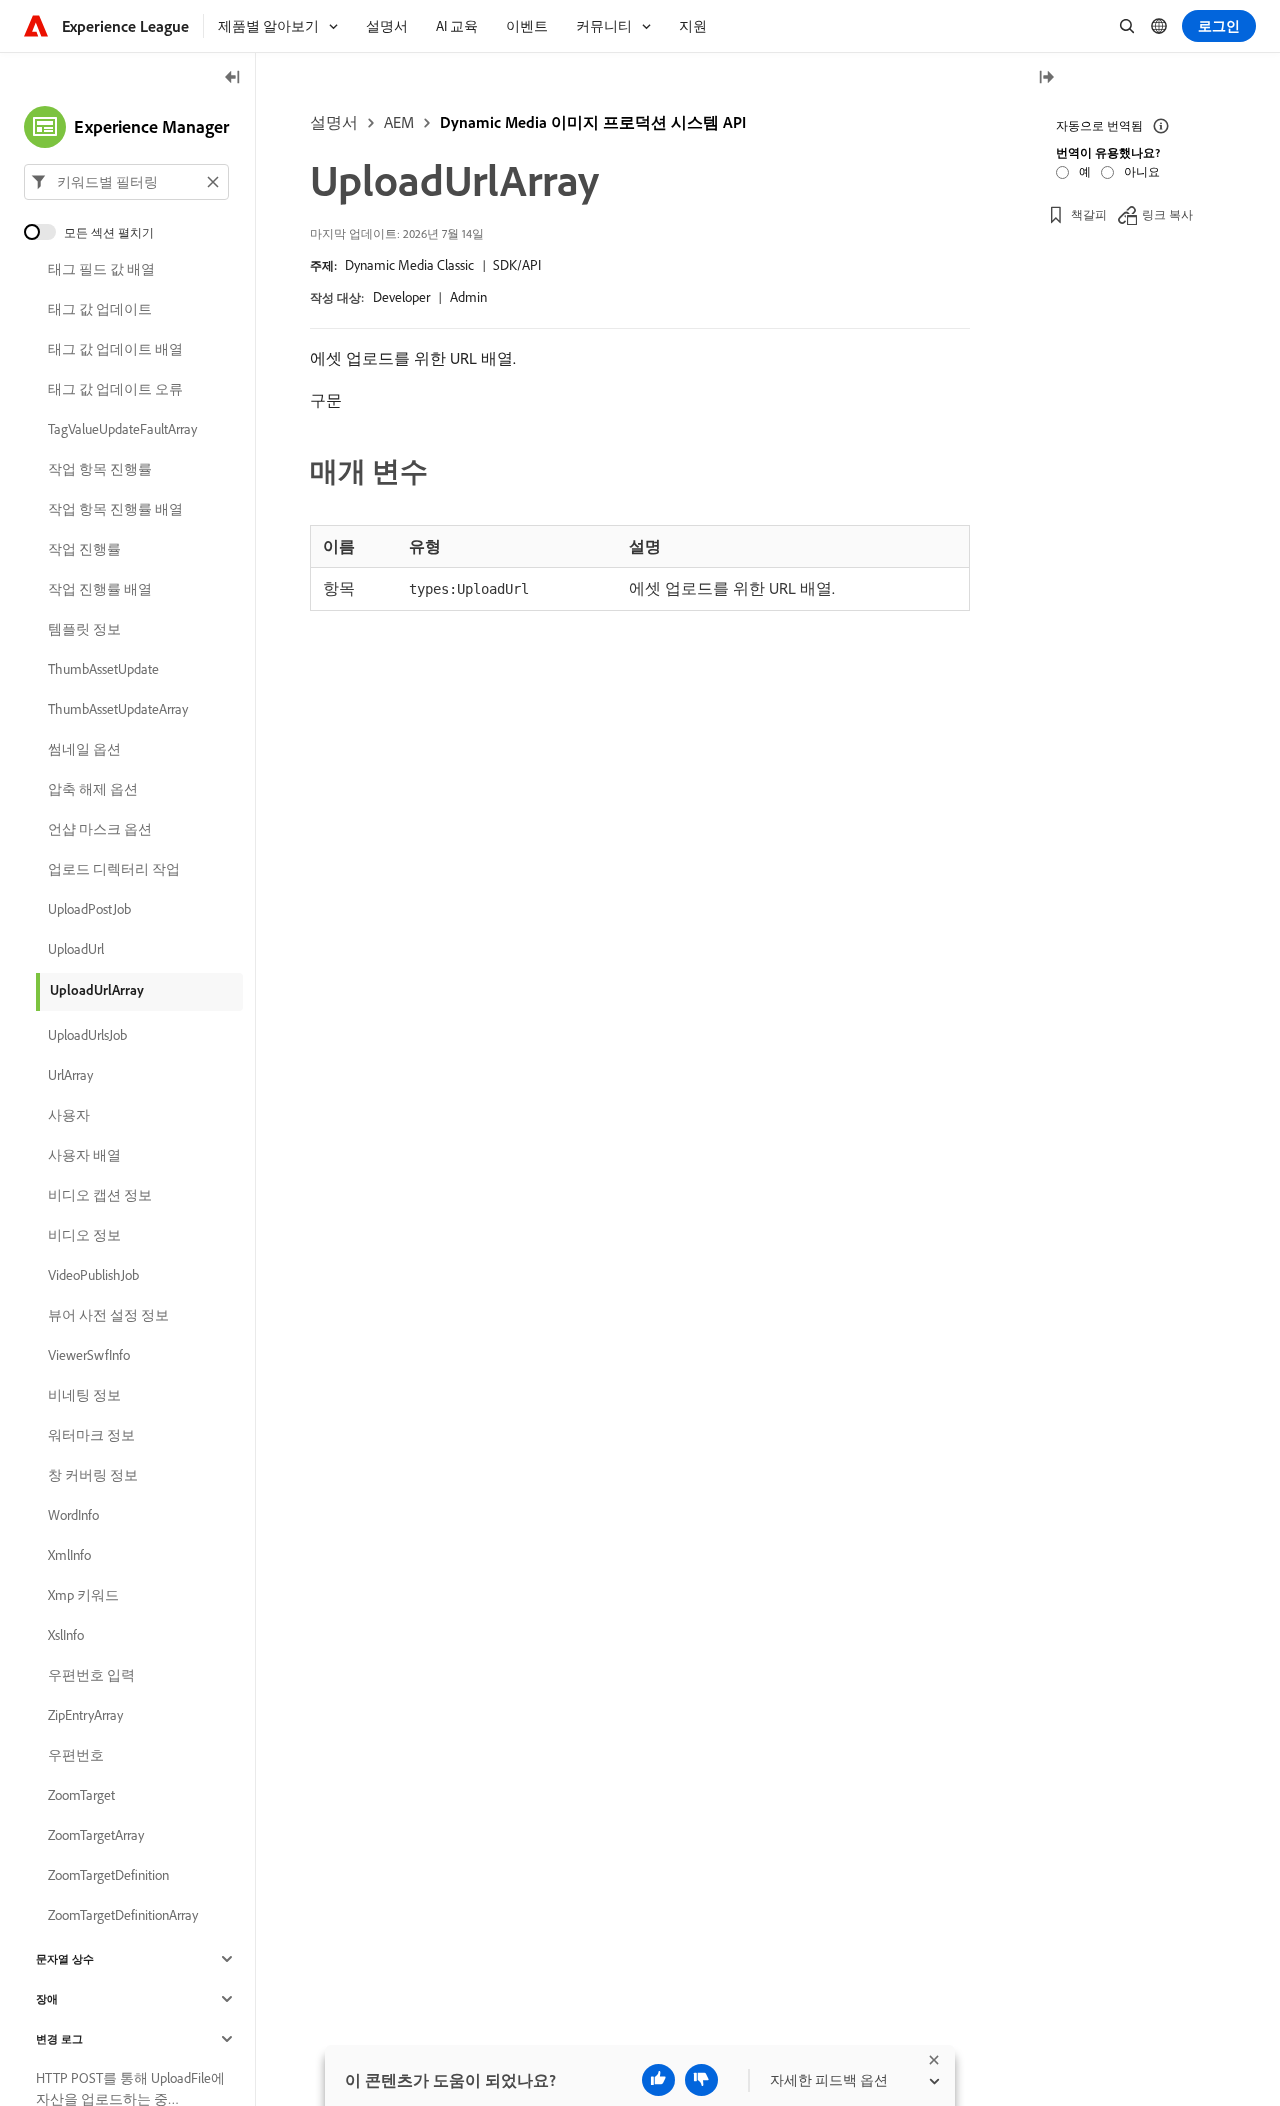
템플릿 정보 (84, 629)
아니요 (1142, 171)
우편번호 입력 (91, 1675)
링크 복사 (1167, 214)
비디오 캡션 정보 (100, 1195)
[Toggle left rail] (233, 78)
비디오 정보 (84, 1235)
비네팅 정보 (84, 1395)
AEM (399, 122)
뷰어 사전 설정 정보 (108, 1315)
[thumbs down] (701, 2080)
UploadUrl (76, 949)
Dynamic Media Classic (409, 265)
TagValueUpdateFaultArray (122, 429)
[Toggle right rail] (1046, 78)
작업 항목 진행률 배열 (115, 509)
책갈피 (1089, 214)
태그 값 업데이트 (100, 309)
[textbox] (126, 182)
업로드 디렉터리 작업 (114, 869)
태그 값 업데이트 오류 (115, 389)
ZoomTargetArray (96, 1835)
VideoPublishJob (93, 1275)
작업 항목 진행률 (100, 469)
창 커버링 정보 (93, 1475)
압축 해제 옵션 (93, 789)
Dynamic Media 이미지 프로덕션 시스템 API (593, 122)
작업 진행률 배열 (100, 589)
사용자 (69, 1115)
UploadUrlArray (97, 990)
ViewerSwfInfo (89, 1355)
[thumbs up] (658, 2080)
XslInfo (66, 1635)
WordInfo (73, 1515)
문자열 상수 (65, 1959)
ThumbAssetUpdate (103, 669)
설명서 (334, 122)
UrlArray (70, 1075)
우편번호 (76, 1755)
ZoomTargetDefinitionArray (123, 1915)
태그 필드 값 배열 (101, 269)
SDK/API (517, 265)
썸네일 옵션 (84, 749)
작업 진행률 (84, 549)
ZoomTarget (81, 1795)
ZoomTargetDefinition (108, 1875)
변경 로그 (59, 2039)
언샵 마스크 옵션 (100, 829)
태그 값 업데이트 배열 (115, 349)
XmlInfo (69, 1555)
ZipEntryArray (85, 1715)
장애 (47, 1999)
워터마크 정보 (91, 1435)
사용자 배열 (84, 1155)
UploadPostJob (89, 909)
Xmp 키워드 (83, 1595)
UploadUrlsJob (87, 1035)
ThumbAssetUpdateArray (118, 709)
